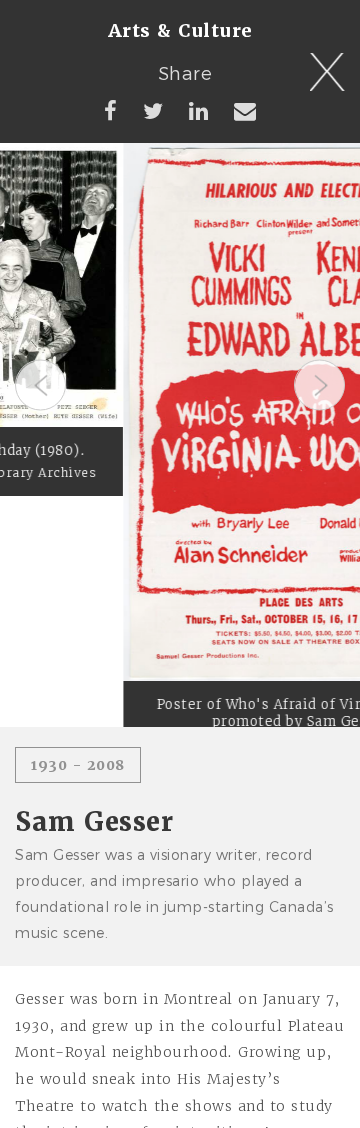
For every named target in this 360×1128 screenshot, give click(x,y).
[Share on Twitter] (153, 110)
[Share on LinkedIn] (199, 110)
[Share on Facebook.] (111, 110)
